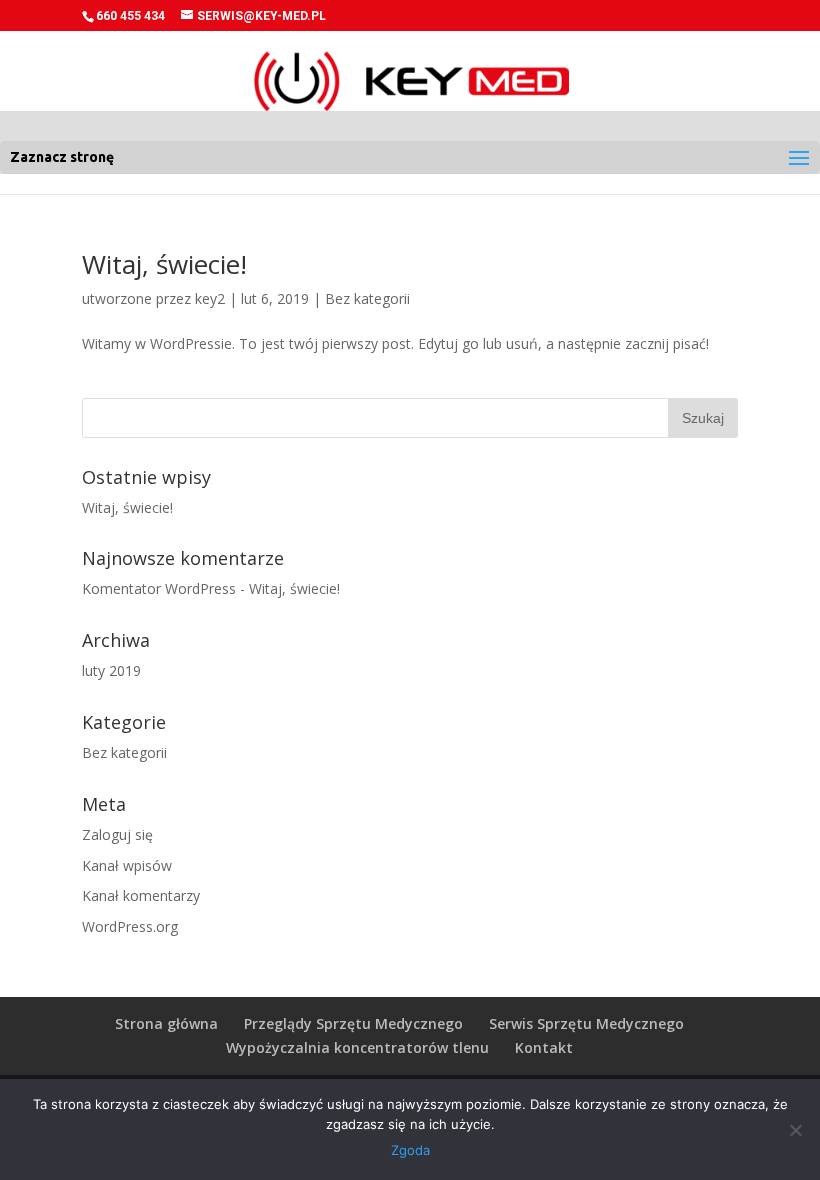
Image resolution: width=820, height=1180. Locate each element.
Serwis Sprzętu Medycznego (586, 1023)
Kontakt (544, 1047)
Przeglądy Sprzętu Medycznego (353, 1023)
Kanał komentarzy (141, 895)
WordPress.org (130, 926)
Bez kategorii (367, 298)
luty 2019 (111, 670)
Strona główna (166, 1023)
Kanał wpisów (127, 865)
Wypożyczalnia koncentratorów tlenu (357, 1047)
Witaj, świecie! (164, 264)
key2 (210, 298)
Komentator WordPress (159, 588)
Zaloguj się (117, 834)
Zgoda (410, 1150)
